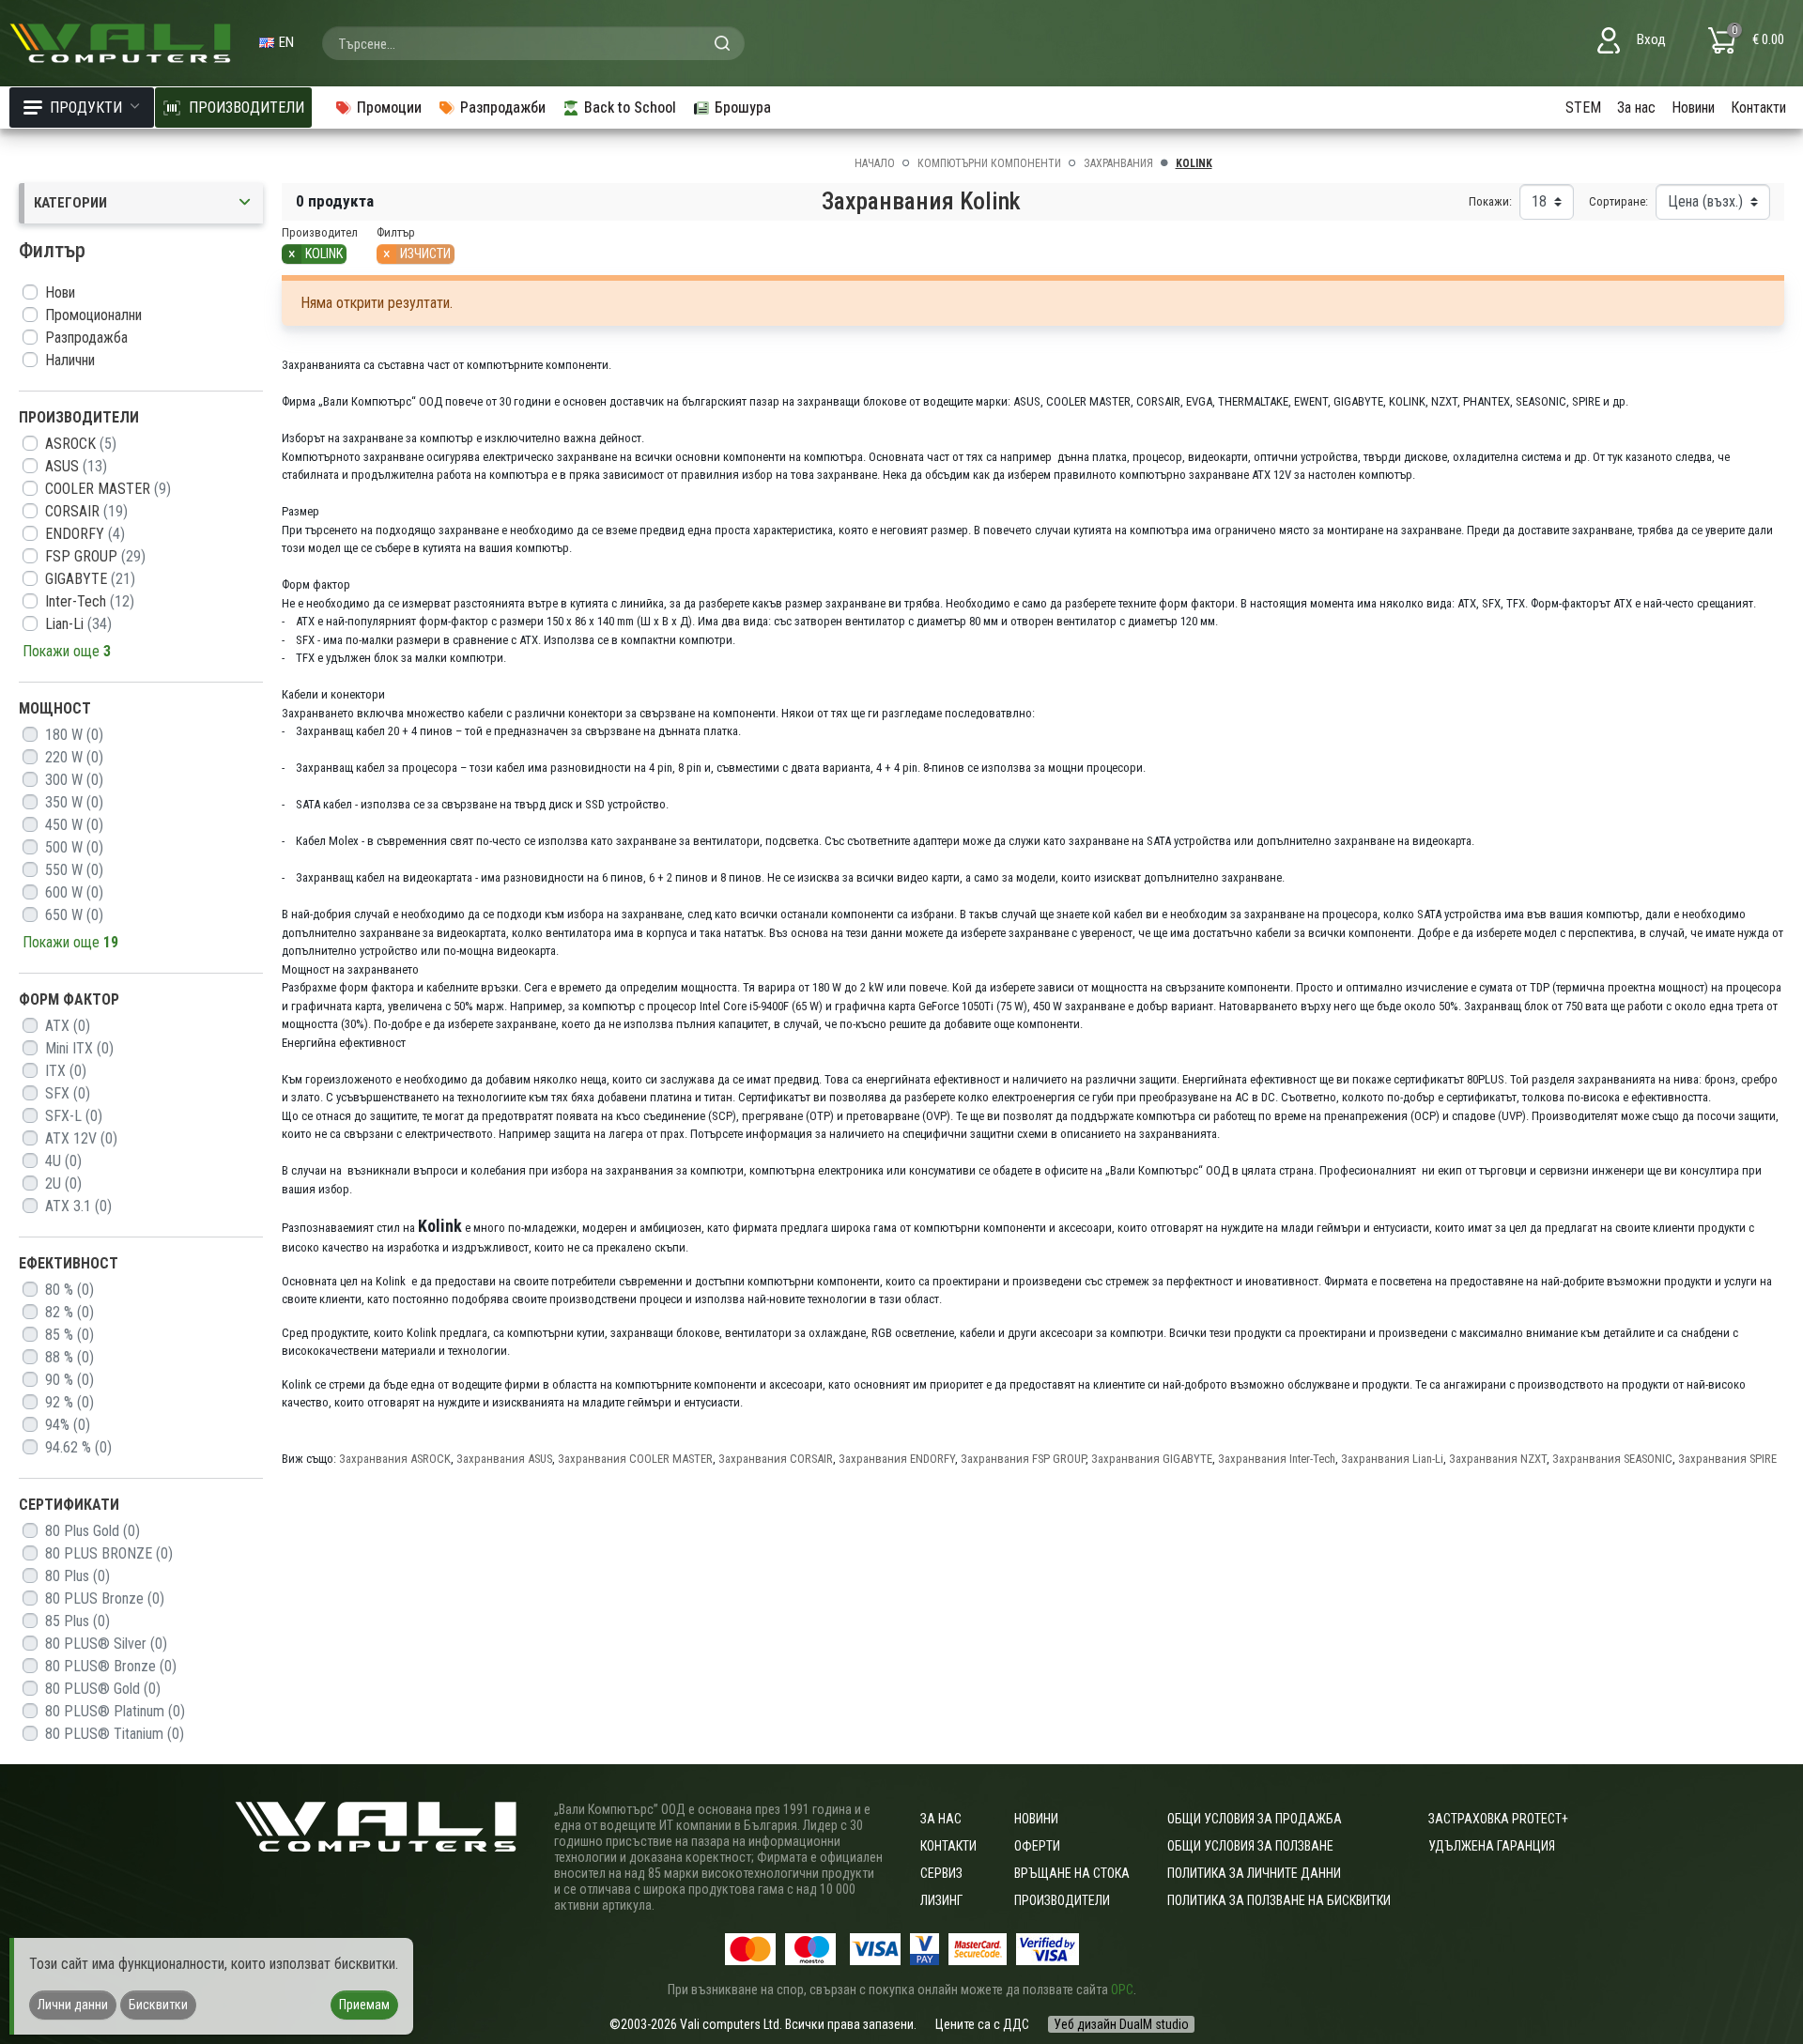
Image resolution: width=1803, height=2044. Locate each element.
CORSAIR (86, 511)
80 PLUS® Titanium (115, 1734)
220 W (74, 757)
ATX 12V (81, 1138)
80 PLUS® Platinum (115, 1711)
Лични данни (73, 2005)
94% (68, 1425)
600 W (74, 892)
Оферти (1037, 1846)
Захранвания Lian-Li (1392, 1459)
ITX (66, 1071)
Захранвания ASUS (504, 1459)
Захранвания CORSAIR (776, 1459)
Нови (60, 292)
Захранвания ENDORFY (897, 1459)
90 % (69, 1380)
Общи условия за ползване (1250, 1846)
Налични (70, 360)
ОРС (1122, 1990)
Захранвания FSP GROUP (1023, 1459)
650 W (74, 915)
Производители (1062, 1900)
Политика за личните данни (1254, 1873)
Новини (1693, 108)
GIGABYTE (90, 579)
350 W (74, 802)
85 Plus (77, 1621)
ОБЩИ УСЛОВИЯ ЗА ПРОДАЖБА (1255, 1819)
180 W (74, 735)
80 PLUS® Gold (103, 1689)
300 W (74, 780)
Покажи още (67, 651)
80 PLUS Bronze (105, 1598)
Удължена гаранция (1492, 1846)
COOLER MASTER (108, 489)
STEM (1583, 108)
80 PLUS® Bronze (111, 1666)
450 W (74, 825)
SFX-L (74, 1116)
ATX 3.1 (78, 1206)
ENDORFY (85, 534)
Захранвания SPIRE (1727, 1459)
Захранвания (1118, 163)
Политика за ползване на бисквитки (1279, 1900)
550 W (74, 870)
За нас (1636, 108)
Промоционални (93, 315)
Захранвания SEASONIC (1612, 1459)
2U (63, 1183)
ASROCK (81, 444)
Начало (875, 163)
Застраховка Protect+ (1498, 1819)
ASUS (76, 466)
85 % (69, 1335)
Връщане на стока (1072, 1873)
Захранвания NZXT (1498, 1459)
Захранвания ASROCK (395, 1459)
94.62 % (78, 1447)
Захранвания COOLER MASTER (635, 1459)
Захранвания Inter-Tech (1277, 1459)
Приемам (364, 2005)
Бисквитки (158, 2005)
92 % (69, 1402)
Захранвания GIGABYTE (1152, 1459)
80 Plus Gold (92, 1531)
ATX (68, 1026)
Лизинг (941, 1900)
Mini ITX (79, 1048)
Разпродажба (86, 338)
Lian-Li (78, 624)
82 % (69, 1312)
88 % (69, 1357)
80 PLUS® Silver (106, 1644)
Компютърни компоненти (989, 163)
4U (63, 1161)
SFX (68, 1093)
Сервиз (941, 1873)
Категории (70, 203)
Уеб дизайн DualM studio (1121, 2024)
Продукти (86, 108)
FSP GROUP (95, 556)
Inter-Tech (90, 601)
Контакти (1758, 108)
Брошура (743, 108)
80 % (69, 1290)
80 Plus (77, 1576)
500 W (74, 847)
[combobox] (533, 43)
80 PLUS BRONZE (109, 1553)
